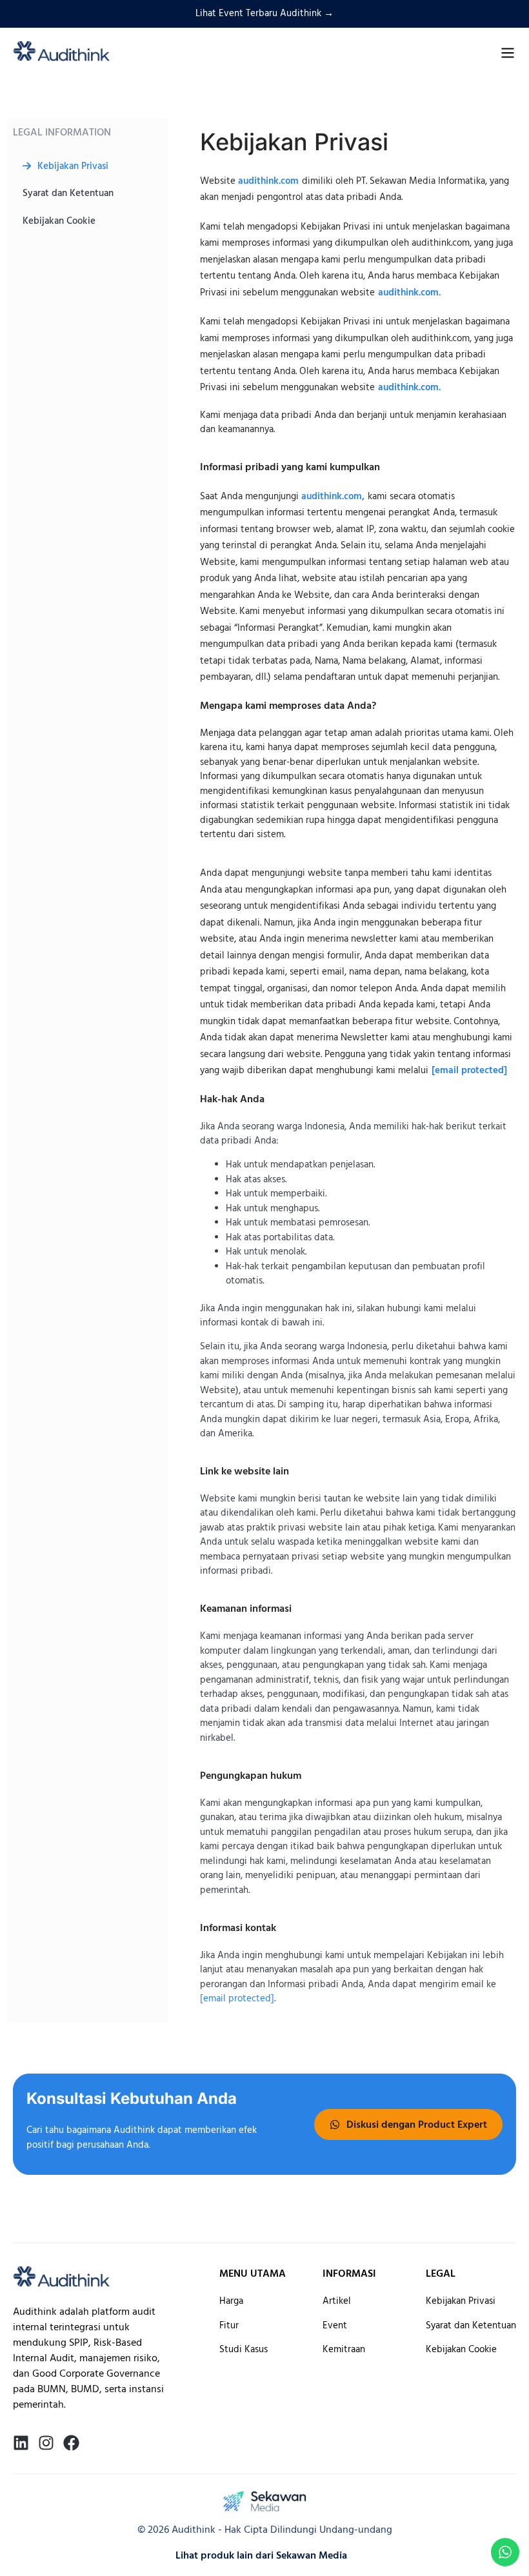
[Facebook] (71, 2443)
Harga (231, 2301)
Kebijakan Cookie (59, 221)
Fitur (229, 2325)
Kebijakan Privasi (73, 166)
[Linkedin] (21, 2443)
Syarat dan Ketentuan (68, 193)
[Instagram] (46, 2443)
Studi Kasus (244, 2349)
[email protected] (469, 1070)
